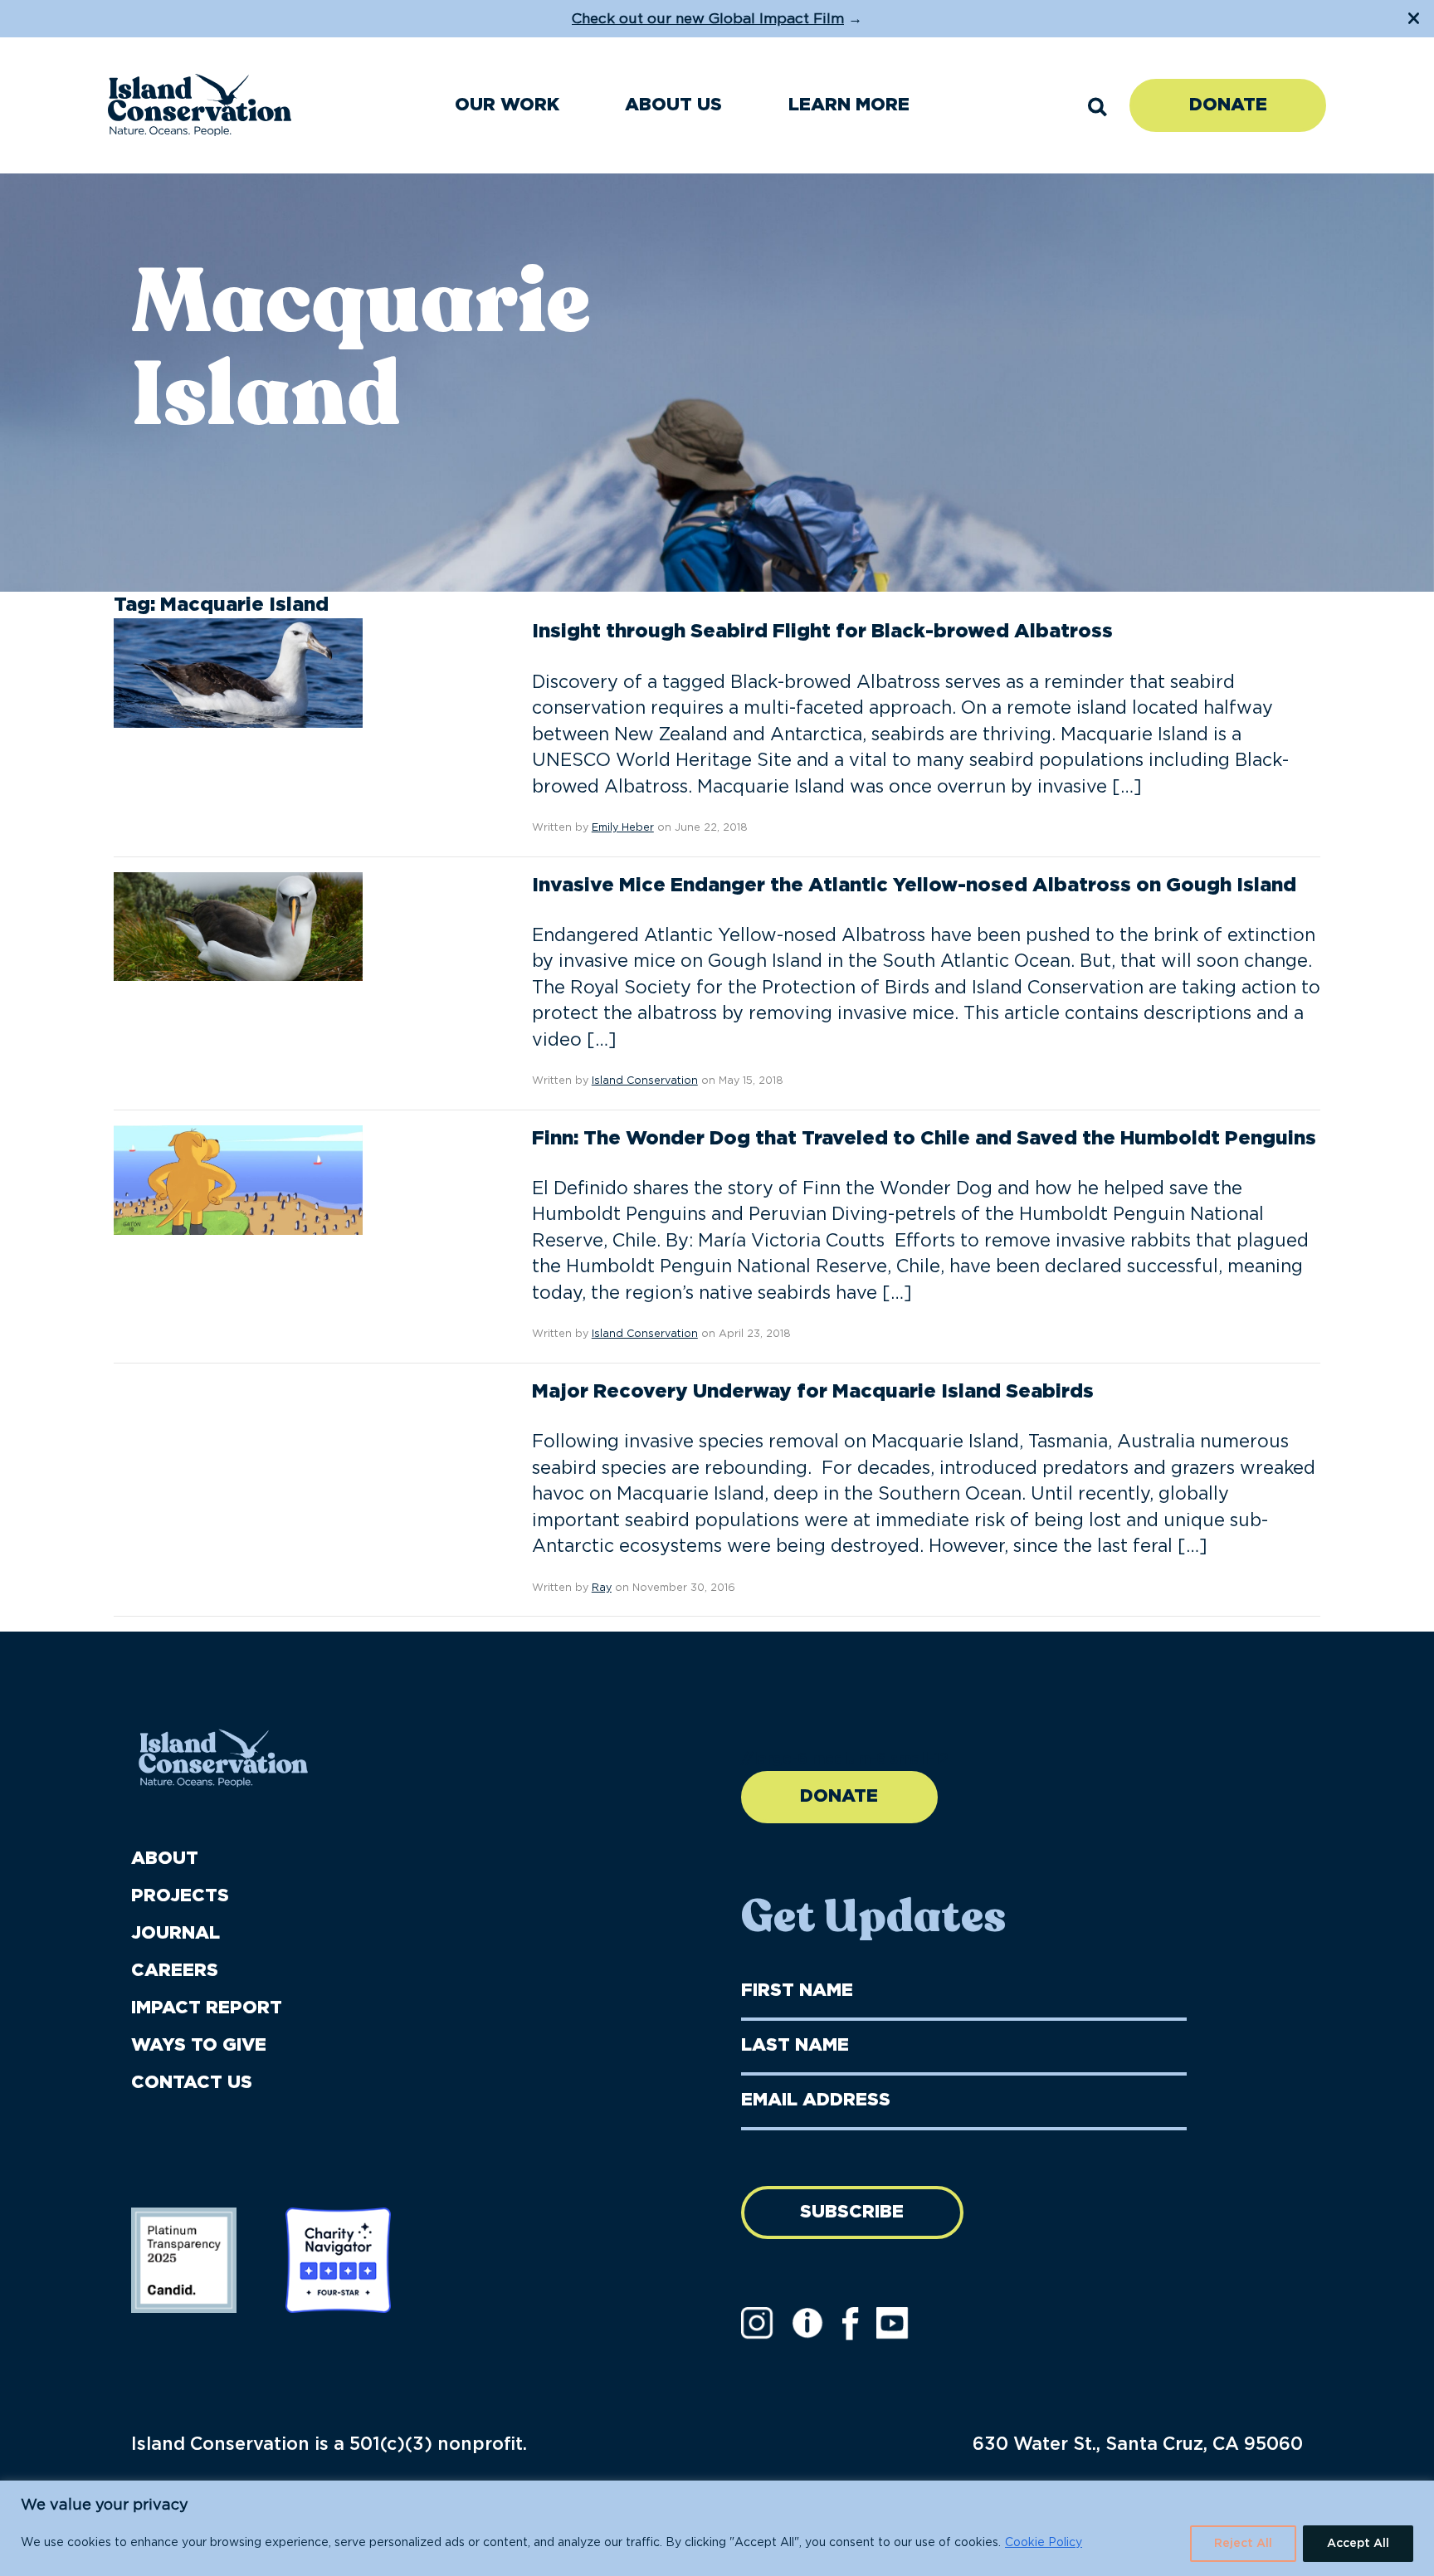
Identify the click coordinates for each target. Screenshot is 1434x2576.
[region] (717, 2528)
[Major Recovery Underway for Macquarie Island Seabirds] (238, 1433)
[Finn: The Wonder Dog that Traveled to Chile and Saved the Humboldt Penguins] (238, 1179)
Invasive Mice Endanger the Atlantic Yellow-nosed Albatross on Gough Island (914, 885)
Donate (1228, 105)
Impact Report (207, 2008)
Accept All (1358, 2544)
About (165, 1859)
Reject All (1243, 2544)
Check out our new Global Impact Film (708, 19)
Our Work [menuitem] (507, 105)
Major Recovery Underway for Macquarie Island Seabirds (813, 1392)
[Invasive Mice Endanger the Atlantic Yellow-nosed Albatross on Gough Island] (238, 926)
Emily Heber (623, 828)
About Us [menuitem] (673, 105)
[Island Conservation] (200, 105)
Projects (180, 1896)
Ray (602, 1588)
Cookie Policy (1044, 2543)
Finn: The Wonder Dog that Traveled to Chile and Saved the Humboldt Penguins (924, 1139)
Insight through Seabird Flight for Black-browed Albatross (822, 632)
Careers (175, 1971)
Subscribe (852, 2212)
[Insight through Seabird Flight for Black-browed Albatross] (238, 673)
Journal (176, 1933)
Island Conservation (645, 1081)
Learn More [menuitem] (849, 105)
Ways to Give (199, 2045)
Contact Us (192, 2083)
